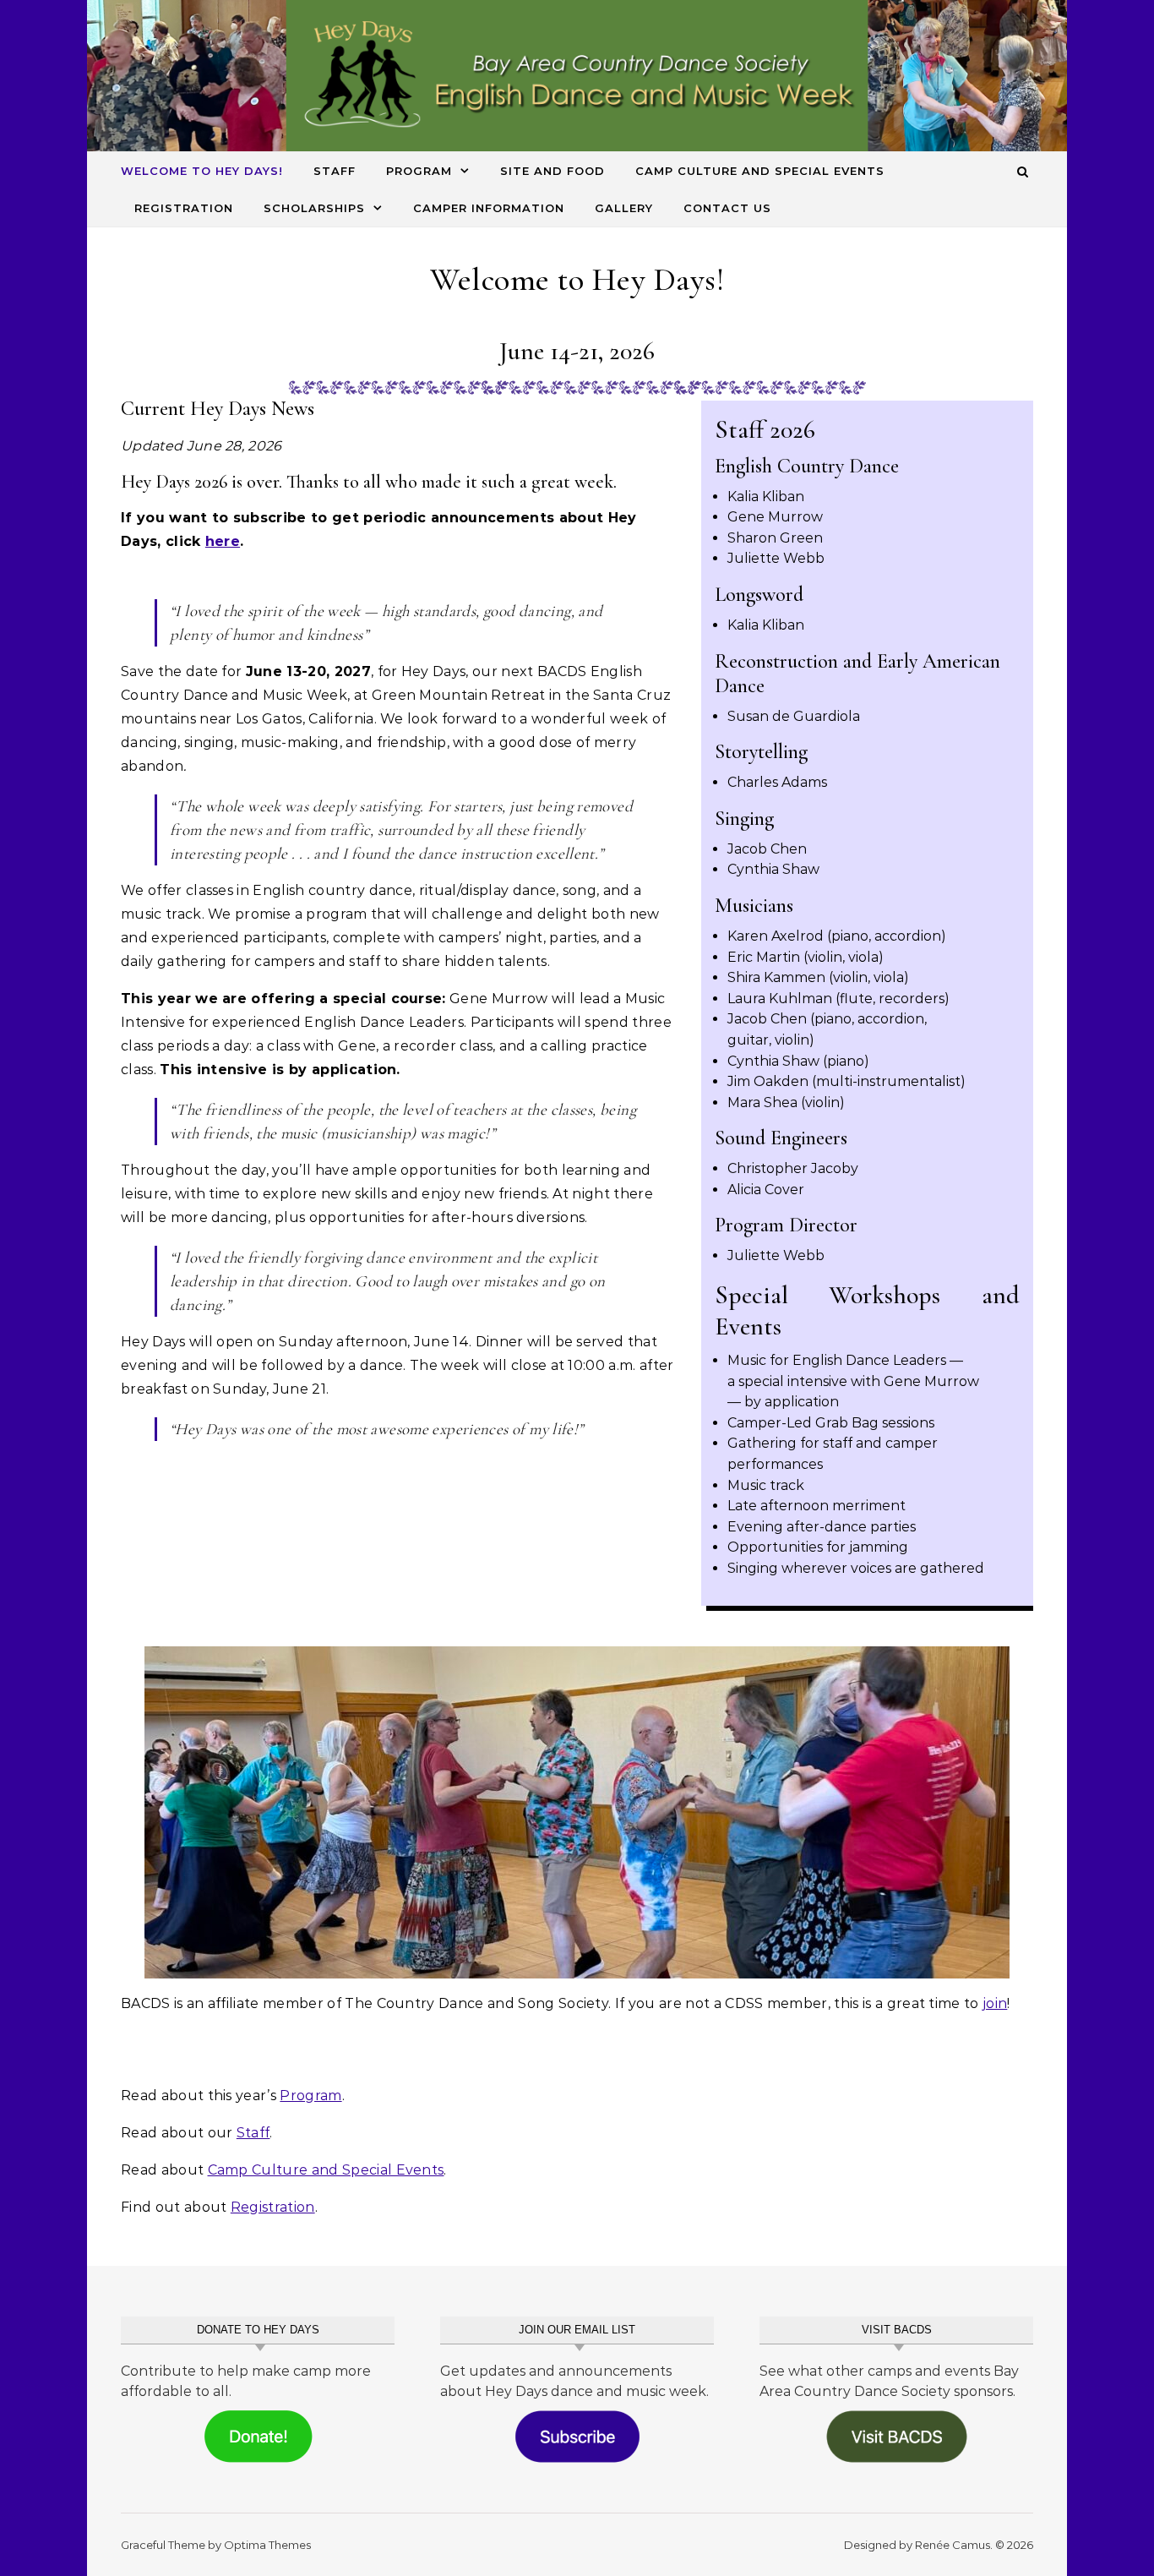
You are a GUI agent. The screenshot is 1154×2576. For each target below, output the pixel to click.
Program (419, 171)
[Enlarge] (988, 1668)
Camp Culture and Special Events (760, 171)
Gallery (624, 208)
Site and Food (553, 171)
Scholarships (314, 208)
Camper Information (489, 208)
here (223, 541)
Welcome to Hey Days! (202, 171)
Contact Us (727, 208)
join (995, 2003)
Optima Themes (267, 2545)
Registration (184, 208)
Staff (335, 171)
